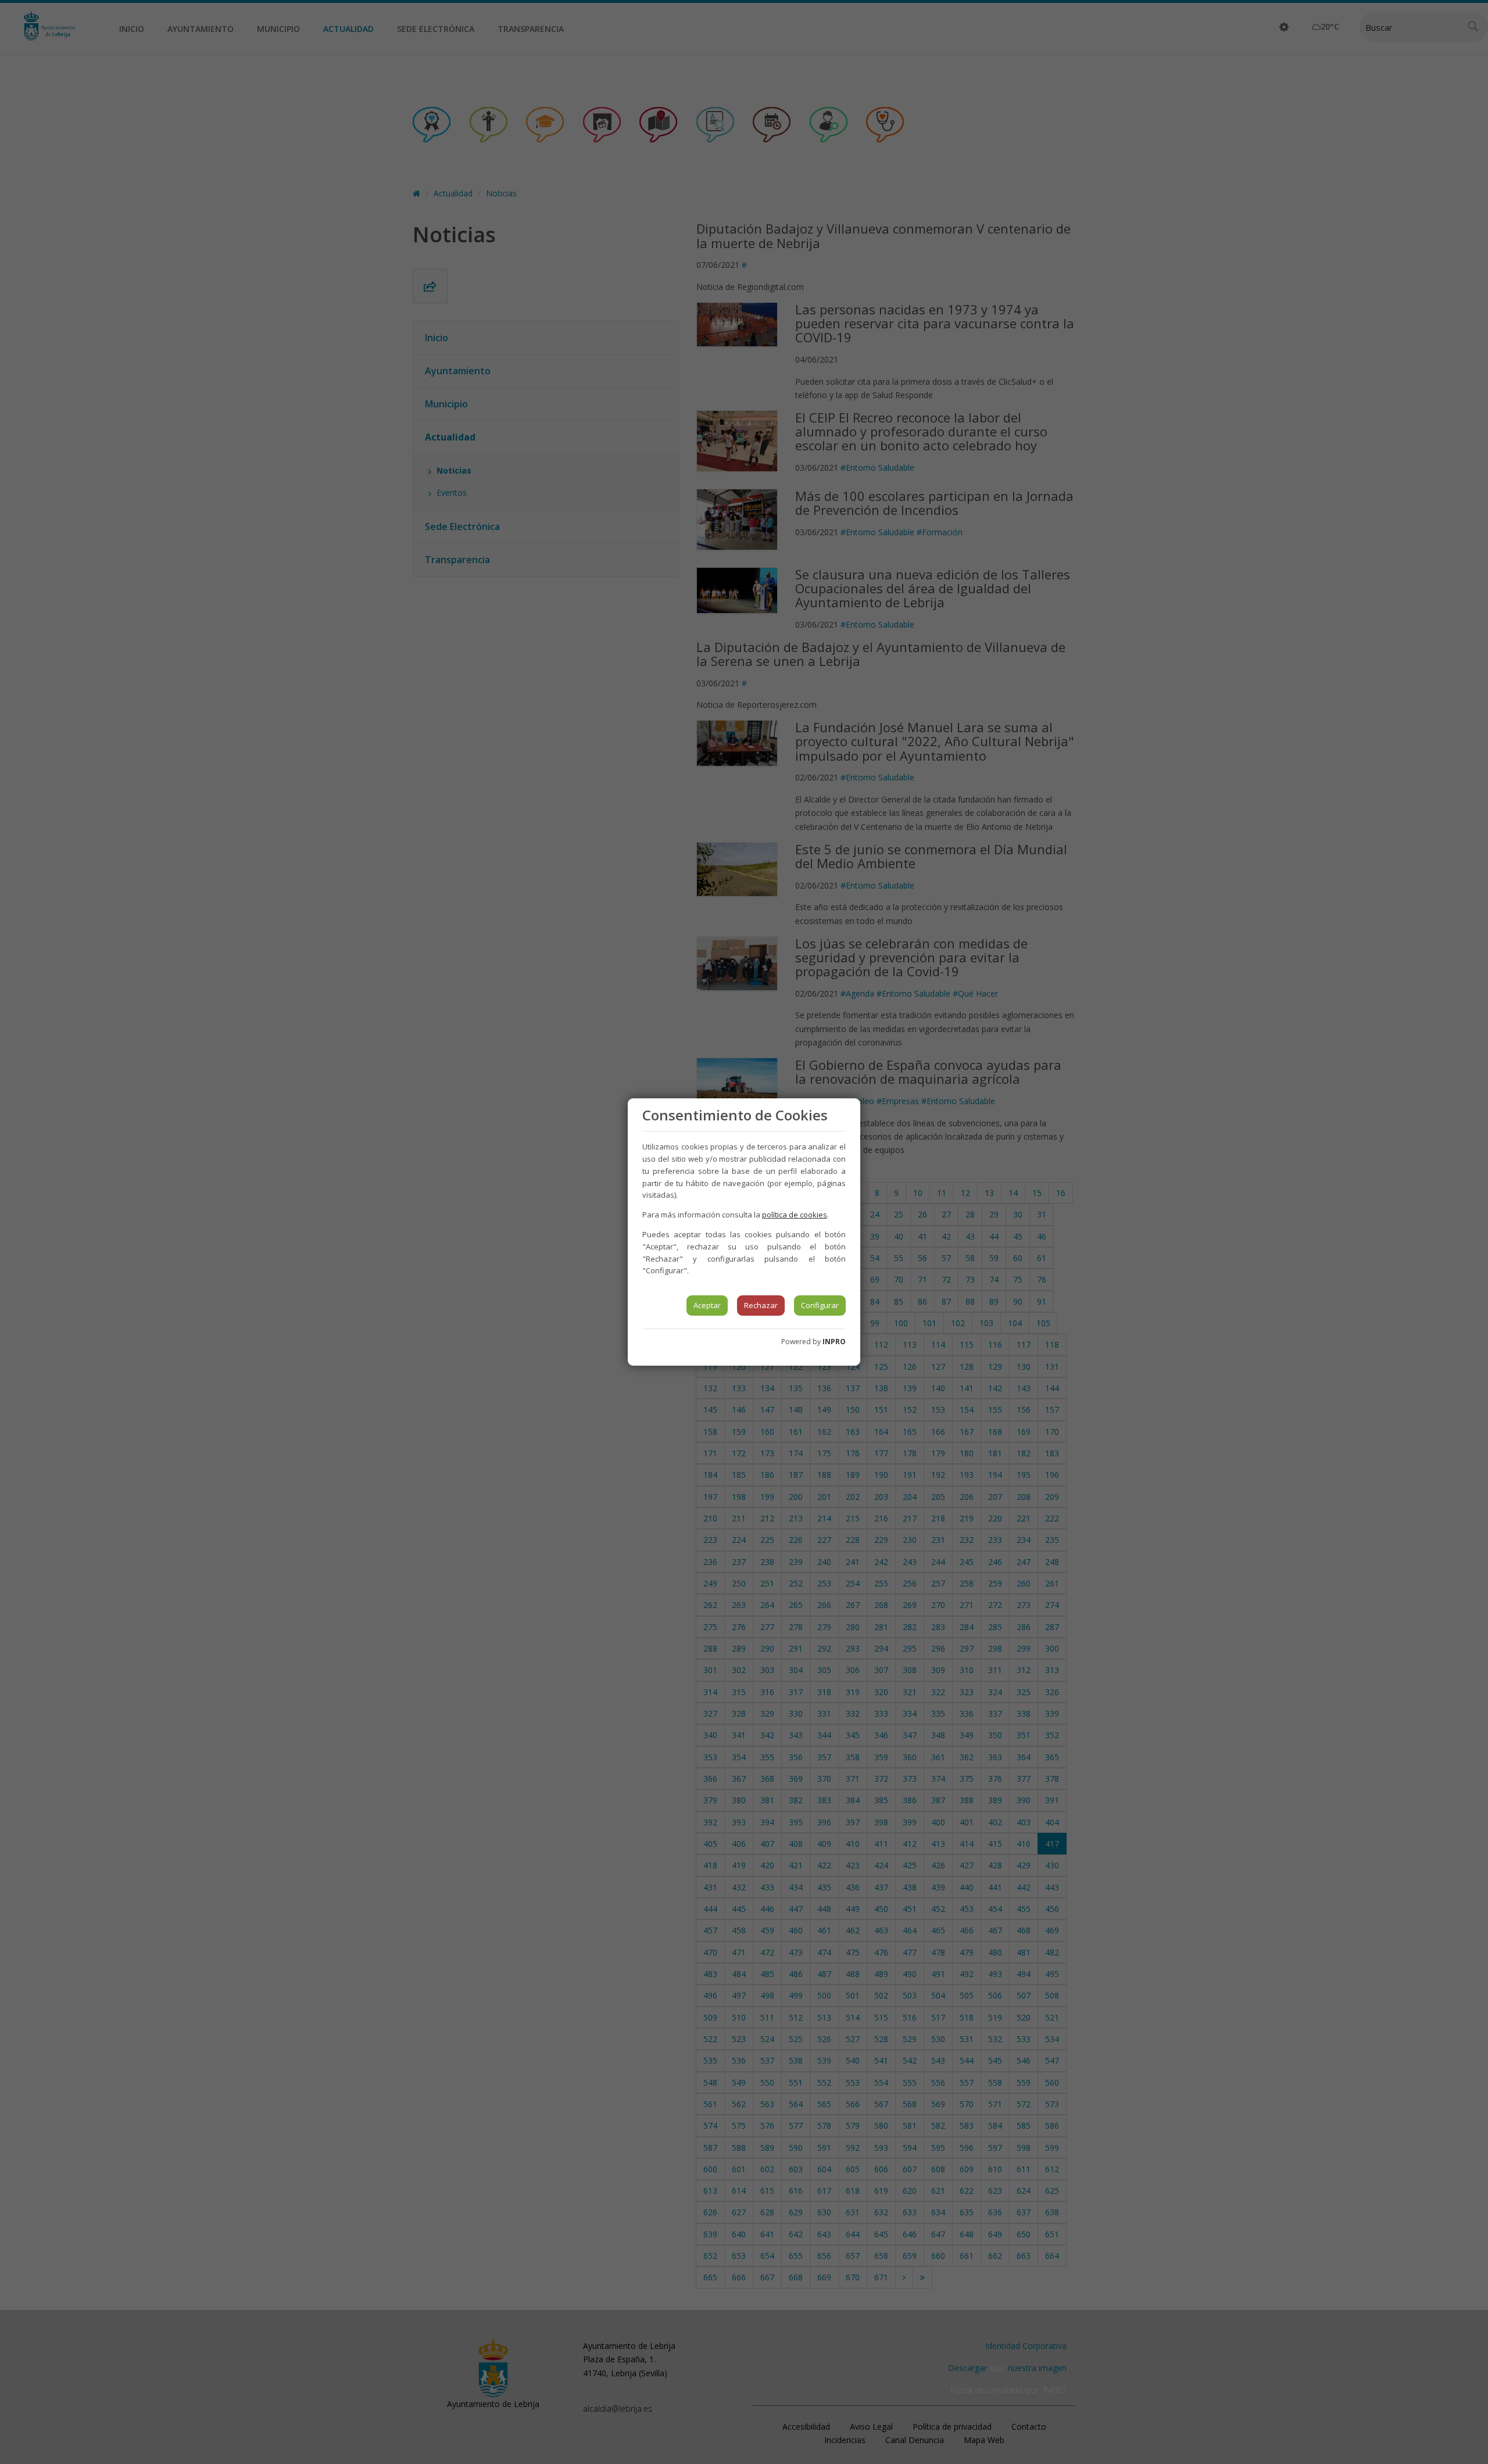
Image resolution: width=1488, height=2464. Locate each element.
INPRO (834, 1342)
